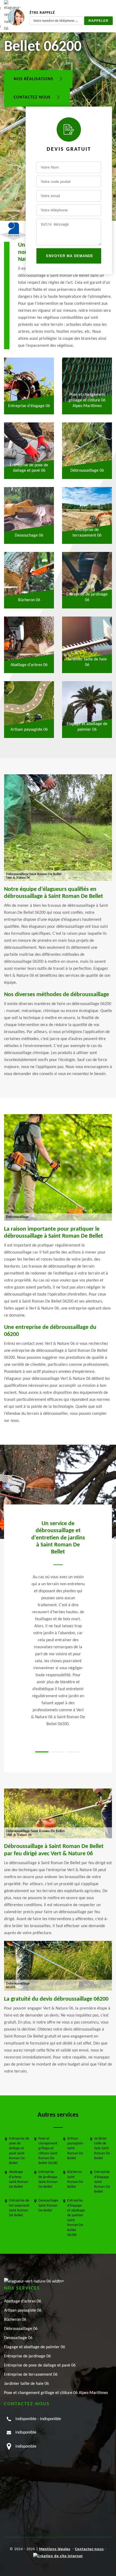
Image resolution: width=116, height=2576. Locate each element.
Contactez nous (33, 97)
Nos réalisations (34, 79)
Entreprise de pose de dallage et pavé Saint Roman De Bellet (19, 2151)
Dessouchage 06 (18, 2338)
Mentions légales (55, 2549)
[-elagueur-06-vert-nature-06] (34, 2281)
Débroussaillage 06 (21, 2329)
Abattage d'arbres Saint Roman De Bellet (18, 2179)
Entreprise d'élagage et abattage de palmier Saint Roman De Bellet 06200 (76, 2218)
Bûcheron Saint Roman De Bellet (75, 2179)
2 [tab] (58, 1752)
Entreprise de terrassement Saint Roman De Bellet (19, 2208)
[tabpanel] (58, 1623)
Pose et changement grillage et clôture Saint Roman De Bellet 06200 (48, 2151)
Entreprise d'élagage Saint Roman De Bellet (102, 2182)
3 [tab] (74, 1752)
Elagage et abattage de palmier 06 (35, 2347)
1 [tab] (42, 1752)
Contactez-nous (89, 2549)
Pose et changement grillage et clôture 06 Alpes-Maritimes (56, 2393)
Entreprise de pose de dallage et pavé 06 (40, 2365)
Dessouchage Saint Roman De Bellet (48, 2205)
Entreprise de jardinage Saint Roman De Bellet (48, 2179)
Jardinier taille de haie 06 (26, 2384)
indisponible (26, 2419)
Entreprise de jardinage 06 (27, 2356)
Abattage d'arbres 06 (23, 2301)
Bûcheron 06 (15, 2320)
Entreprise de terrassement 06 (31, 2375)
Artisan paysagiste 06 (23, 2311)
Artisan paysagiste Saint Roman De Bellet (75, 2148)
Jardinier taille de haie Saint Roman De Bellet (102, 2148)
